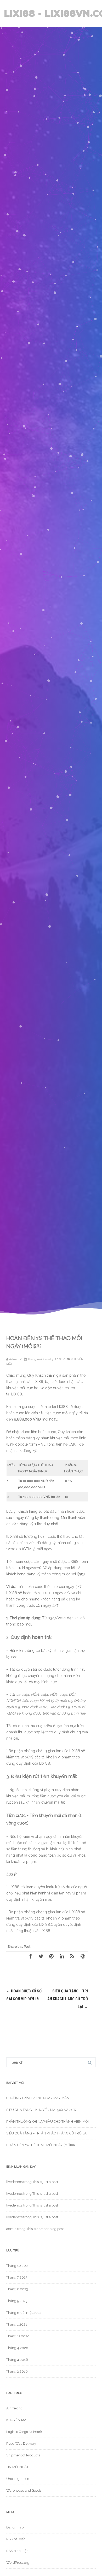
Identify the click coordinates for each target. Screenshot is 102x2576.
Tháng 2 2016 (17, 2371)
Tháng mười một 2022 (24, 2313)
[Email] (83, 1956)
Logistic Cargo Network (24, 2432)
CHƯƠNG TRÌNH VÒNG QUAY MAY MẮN (38, 2098)
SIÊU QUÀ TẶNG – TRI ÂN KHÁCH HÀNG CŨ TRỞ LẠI (68, 1999)
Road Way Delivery (21, 2443)
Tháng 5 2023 (17, 2301)
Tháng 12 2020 (18, 2336)
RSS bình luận (17, 2551)
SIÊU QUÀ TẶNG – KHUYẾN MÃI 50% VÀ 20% (41, 2110)
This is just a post (45, 2182)
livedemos (14, 2182)
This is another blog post (45, 2229)
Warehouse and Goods (24, 2490)
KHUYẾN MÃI (17, 2420)
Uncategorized (18, 2479)
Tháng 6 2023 (17, 2289)
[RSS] (72, 1956)
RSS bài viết (16, 2539)
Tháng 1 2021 (17, 2324)
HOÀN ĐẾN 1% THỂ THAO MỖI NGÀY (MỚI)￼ (41, 2145)
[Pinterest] (51, 1956)
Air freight (14, 2408)
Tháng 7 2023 (17, 2277)
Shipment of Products (23, 2455)
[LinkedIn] (62, 1956)
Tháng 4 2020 (17, 2348)
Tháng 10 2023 (18, 2266)
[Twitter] (41, 1956)
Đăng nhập (15, 2527)
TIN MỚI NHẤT (17, 2467)
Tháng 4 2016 (17, 2360)
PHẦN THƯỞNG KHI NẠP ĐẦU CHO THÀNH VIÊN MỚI (47, 2122)
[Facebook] (30, 1956)
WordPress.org (18, 2563)
